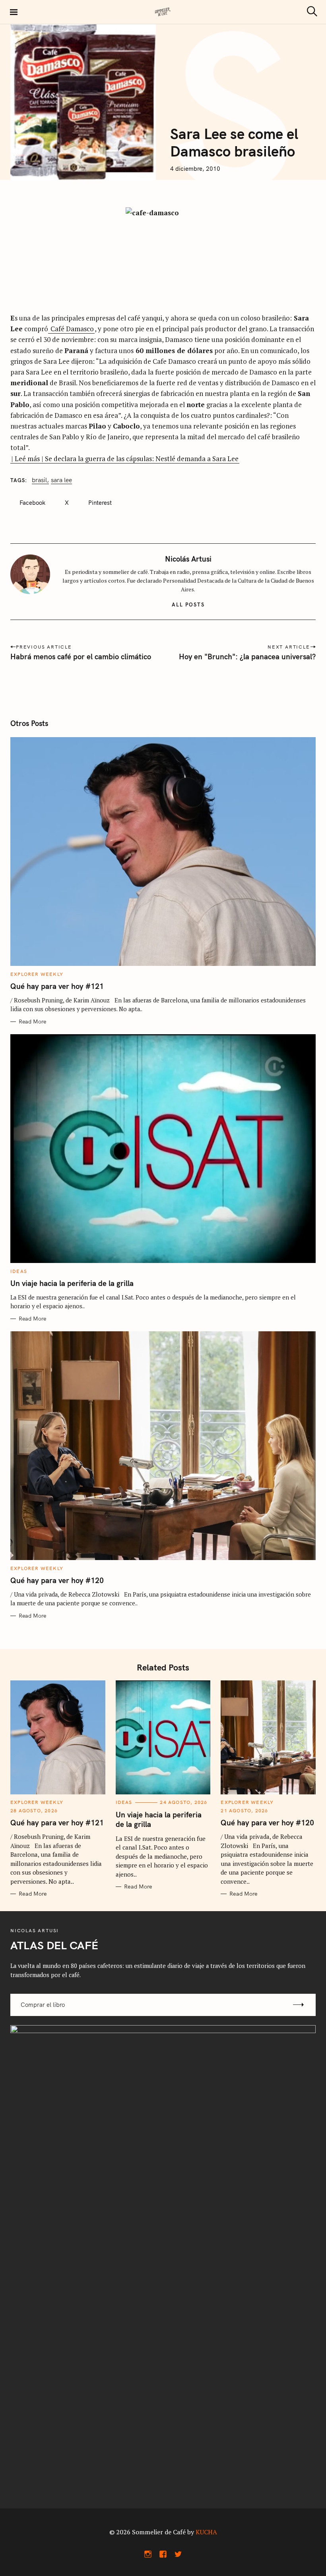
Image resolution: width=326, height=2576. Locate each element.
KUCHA (206, 2532)
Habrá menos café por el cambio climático (81, 657)
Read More (32, 1022)
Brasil (39, 480)
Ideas (19, 1271)
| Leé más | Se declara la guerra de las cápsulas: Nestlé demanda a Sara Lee (125, 459)
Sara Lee (61, 480)
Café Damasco (71, 329)
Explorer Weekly (37, 974)
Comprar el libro (43, 2005)
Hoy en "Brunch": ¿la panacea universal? (247, 657)
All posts (188, 604)
